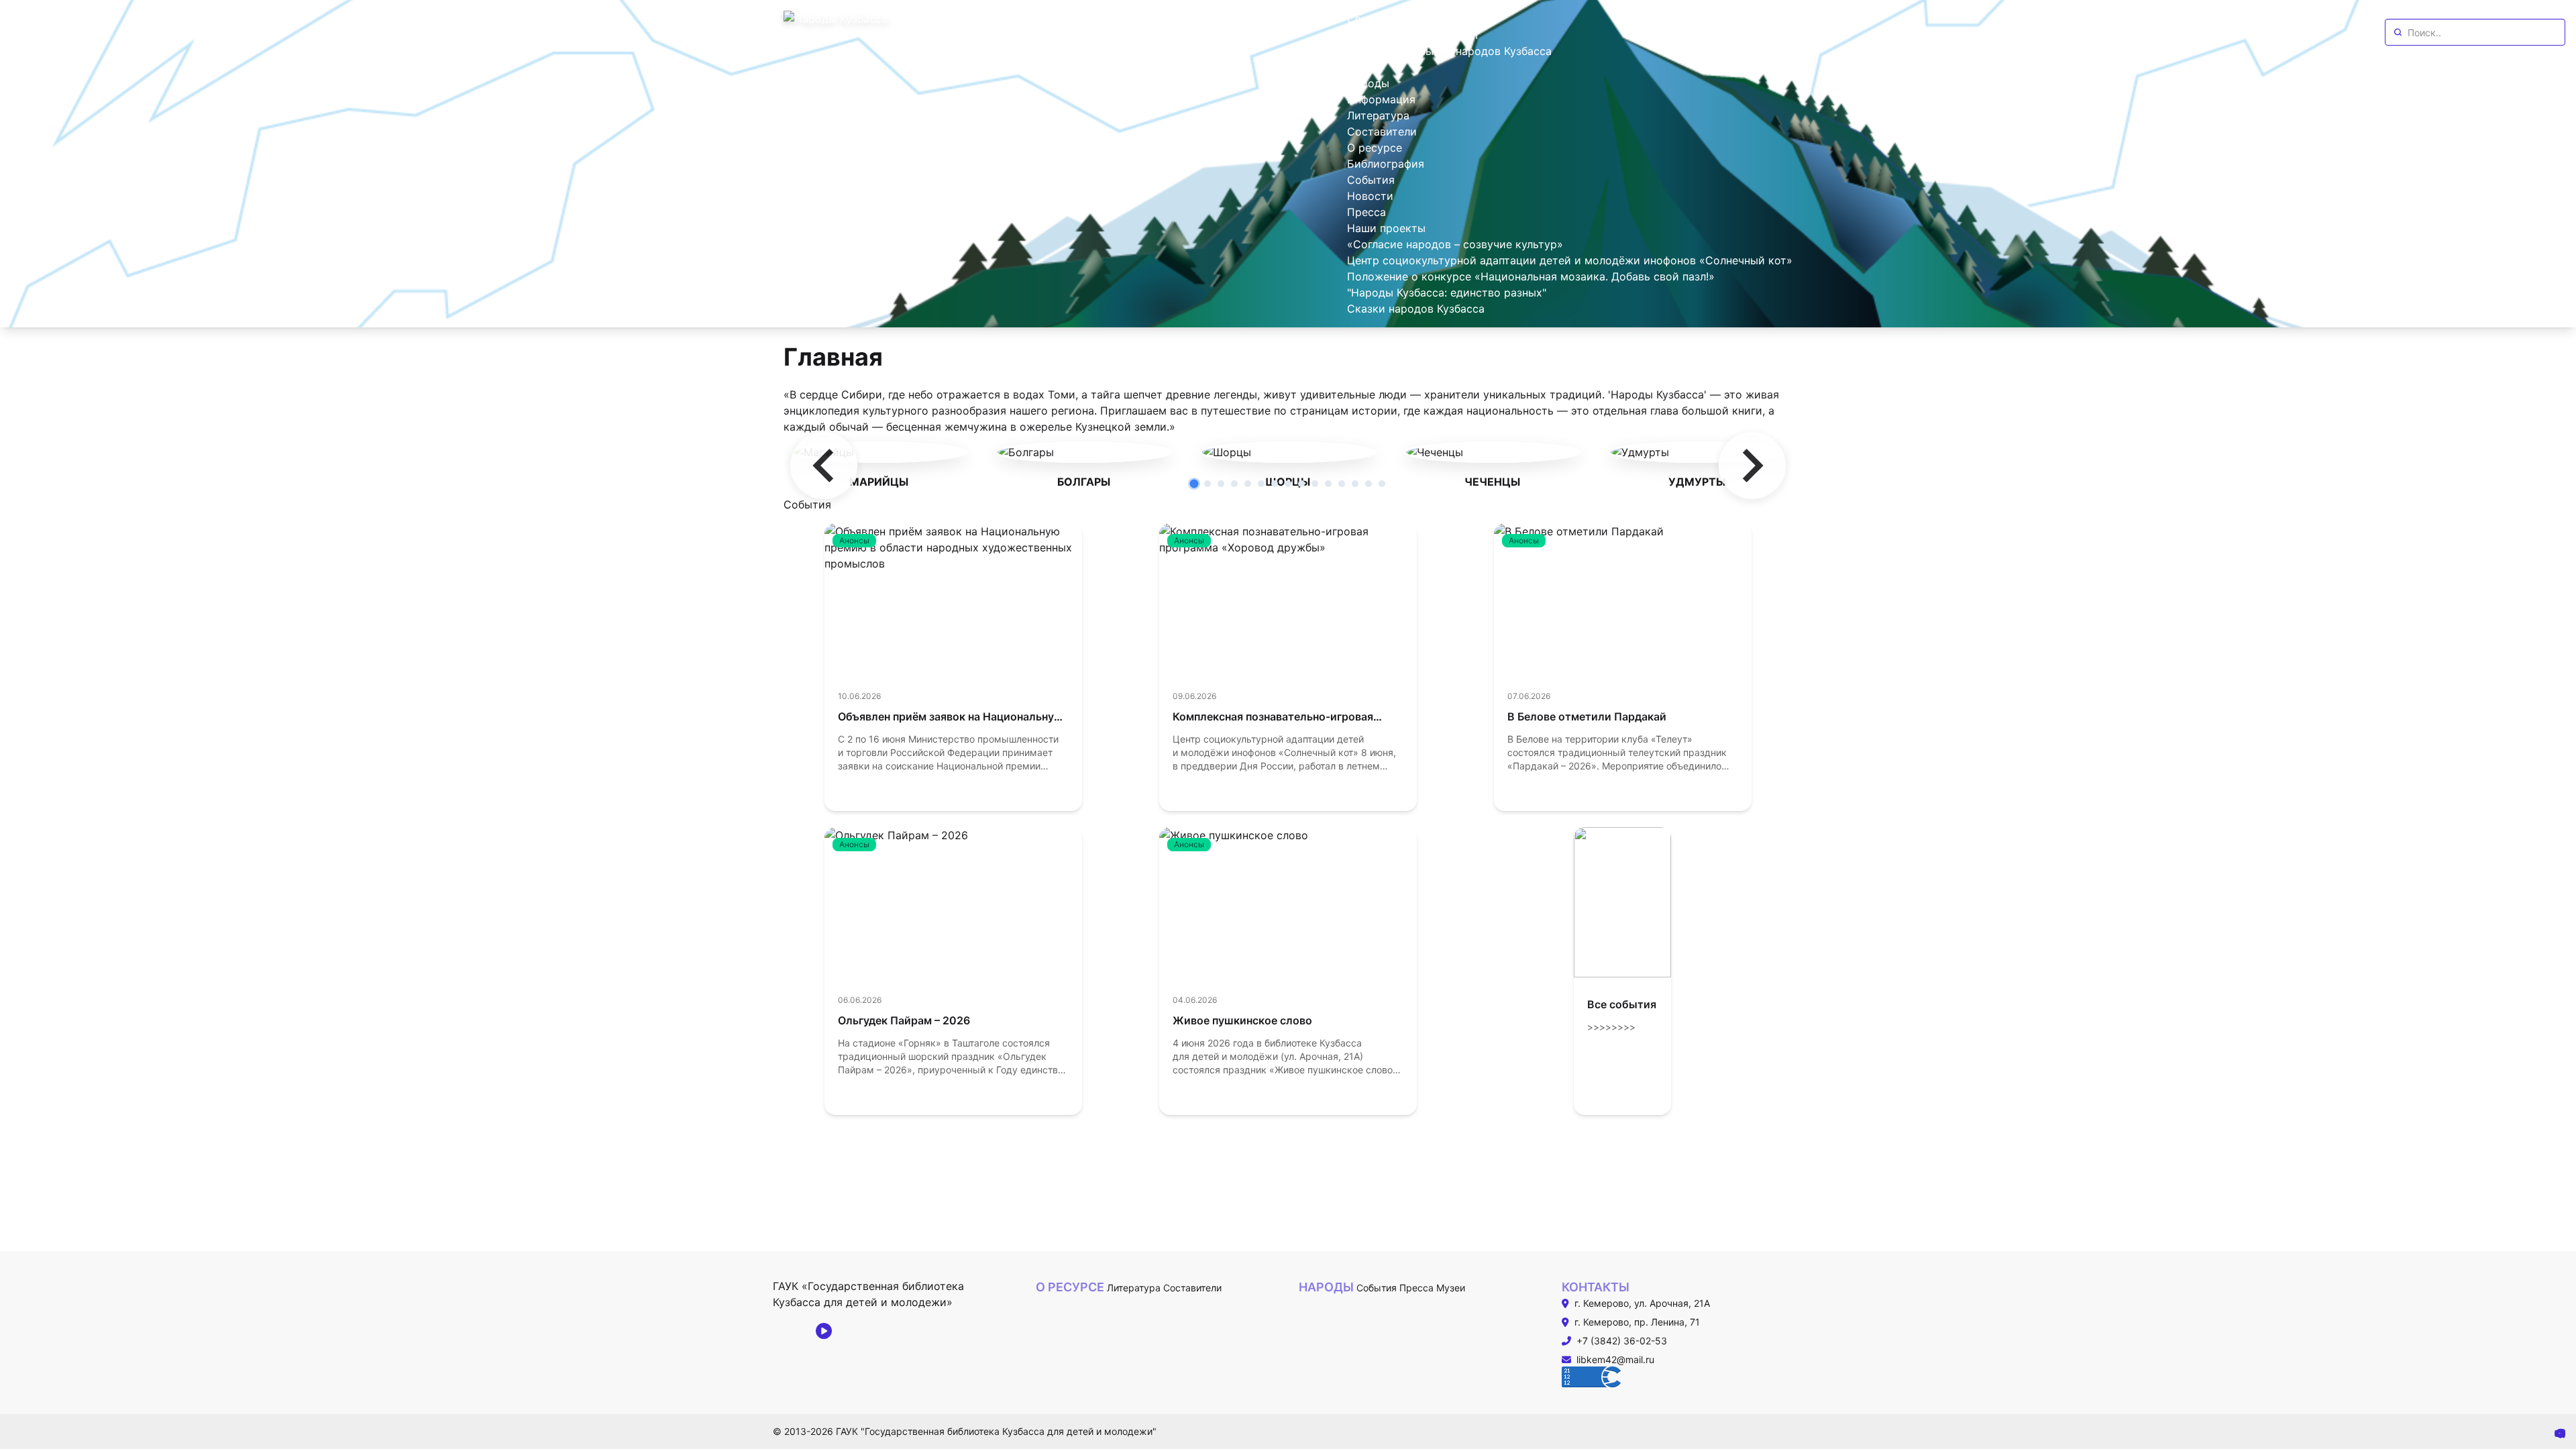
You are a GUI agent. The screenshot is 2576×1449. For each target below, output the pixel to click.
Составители (1192, 1288)
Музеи (1451, 1288)
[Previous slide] (824, 466)
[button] (1194, 484)
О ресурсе (1070, 1287)
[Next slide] (1752, 466)
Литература (1134, 1288)
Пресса (1416, 1288)
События (1377, 1288)
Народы (1326, 1287)
